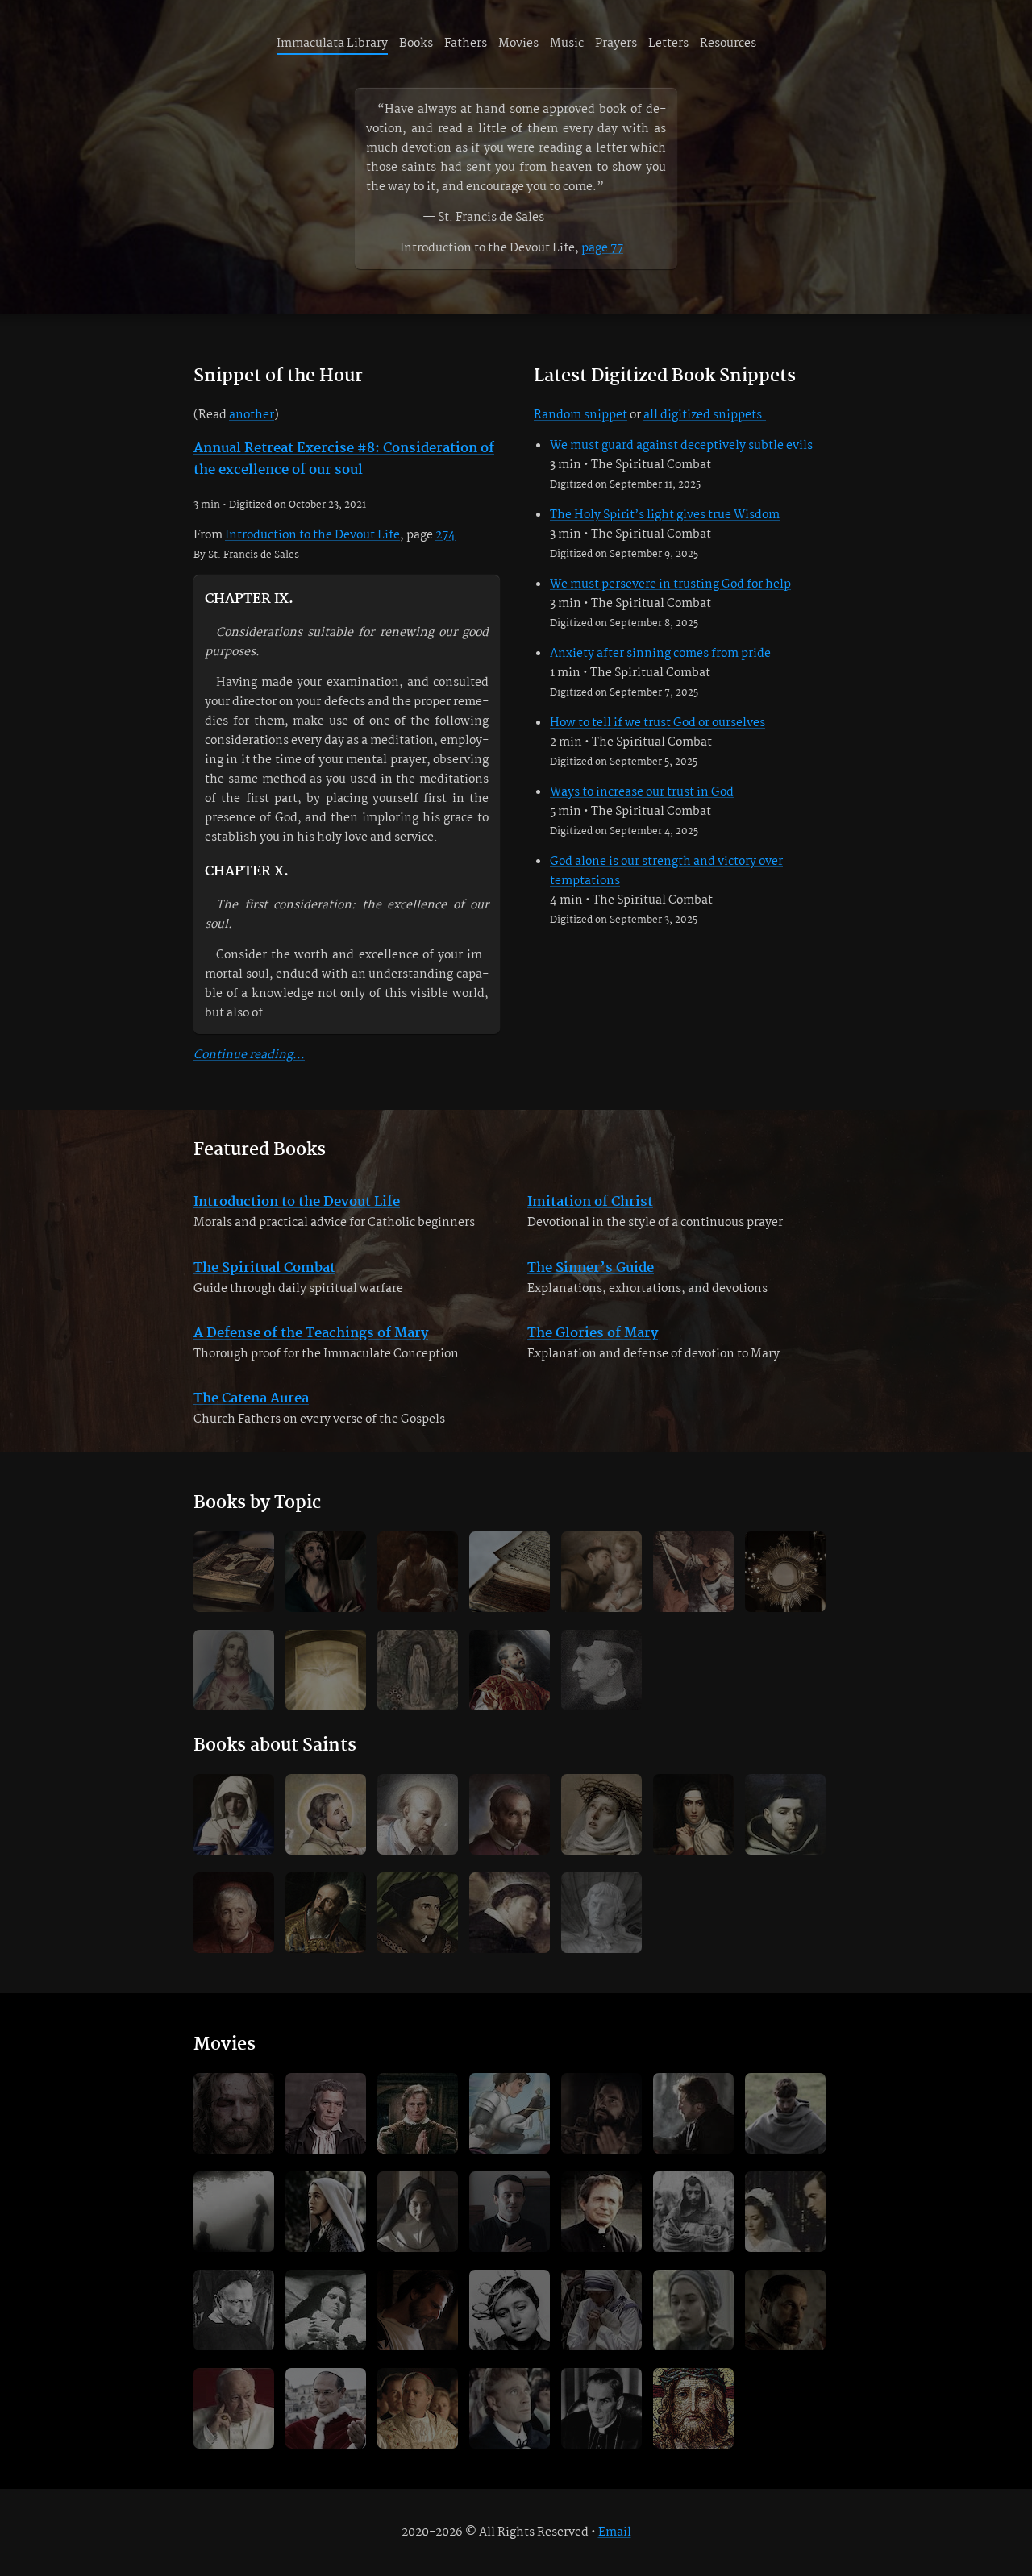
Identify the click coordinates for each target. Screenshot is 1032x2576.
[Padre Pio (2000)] (785, 2310)
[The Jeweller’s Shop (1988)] (785, 2212)
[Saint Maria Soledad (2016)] (418, 2212)
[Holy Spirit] (326, 1670)
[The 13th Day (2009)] (234, 2212)
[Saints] (601, 1572)
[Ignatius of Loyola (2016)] (601, 2113)
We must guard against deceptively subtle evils (681, 446)
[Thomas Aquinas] (510, 1913)
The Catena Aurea (251, 1399)
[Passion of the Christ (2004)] (234, 2113)
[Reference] (510, 1572)
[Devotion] (326, 1572)
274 (445, 535)
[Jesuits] (510, 1670)
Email (615, 2532)
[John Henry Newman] (234, 1913)
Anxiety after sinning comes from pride (660, 654)
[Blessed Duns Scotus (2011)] (785, 2113)
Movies (518, 44)
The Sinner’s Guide (591, 1268)
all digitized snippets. (705, 415)
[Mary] (234, 1814)
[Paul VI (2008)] (326, 2408)
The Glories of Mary (593, 1334)
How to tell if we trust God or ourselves (657, 723)
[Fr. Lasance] (601, 1670)
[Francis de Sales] (418, 1814)
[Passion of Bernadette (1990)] (693, 2310)
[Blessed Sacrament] (785, 1572)
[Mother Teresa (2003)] (601, 2310)
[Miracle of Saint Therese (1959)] (326, 2310)
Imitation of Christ (590, 1202)
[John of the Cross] (785, 1814)
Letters (668, 44)
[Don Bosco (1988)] (601, 2212)
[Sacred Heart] (234, 1670)
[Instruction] (418, 1572)
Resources (728, 44)
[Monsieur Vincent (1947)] (234, 2310)
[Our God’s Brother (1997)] (693, 2113)
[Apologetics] (693, 1572)
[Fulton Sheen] (601, 2408)
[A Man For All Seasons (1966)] (326, 2113)
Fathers (466, 44)
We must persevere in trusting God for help (670, 584)
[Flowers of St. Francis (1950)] (693, 2212)
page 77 (602, 248)
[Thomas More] (418, 1913)
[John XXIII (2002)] (234, 2408)
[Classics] (234, 1572)
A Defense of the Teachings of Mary (311, 1334)
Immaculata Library (332, 44)
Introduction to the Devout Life (312, 535)
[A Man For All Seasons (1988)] (418, 2113)
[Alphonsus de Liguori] (510, 1814)
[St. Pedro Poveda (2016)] (510, 2212)
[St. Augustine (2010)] (418, 2310)
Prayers (616, 44)
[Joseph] (326, 1814)
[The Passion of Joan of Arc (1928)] (510, 2310)
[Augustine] (326, 1913)
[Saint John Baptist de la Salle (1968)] (510, 2408)
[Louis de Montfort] (601, 1913)
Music (567, 44)
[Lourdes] (418, 1670)
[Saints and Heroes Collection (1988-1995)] (510, 2113)
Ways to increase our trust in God (642, 792)
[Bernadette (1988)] (326, 2212)
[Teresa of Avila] (693, 1814)
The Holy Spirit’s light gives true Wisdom (665, 515)
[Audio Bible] (693, 2408)
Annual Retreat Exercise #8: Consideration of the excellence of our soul (344, 459)
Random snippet (580, 415)
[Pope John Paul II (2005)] (418, 2408)
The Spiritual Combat (264, 1268)
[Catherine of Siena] (601, 1814)
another (252, 415)
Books (416, 44)
